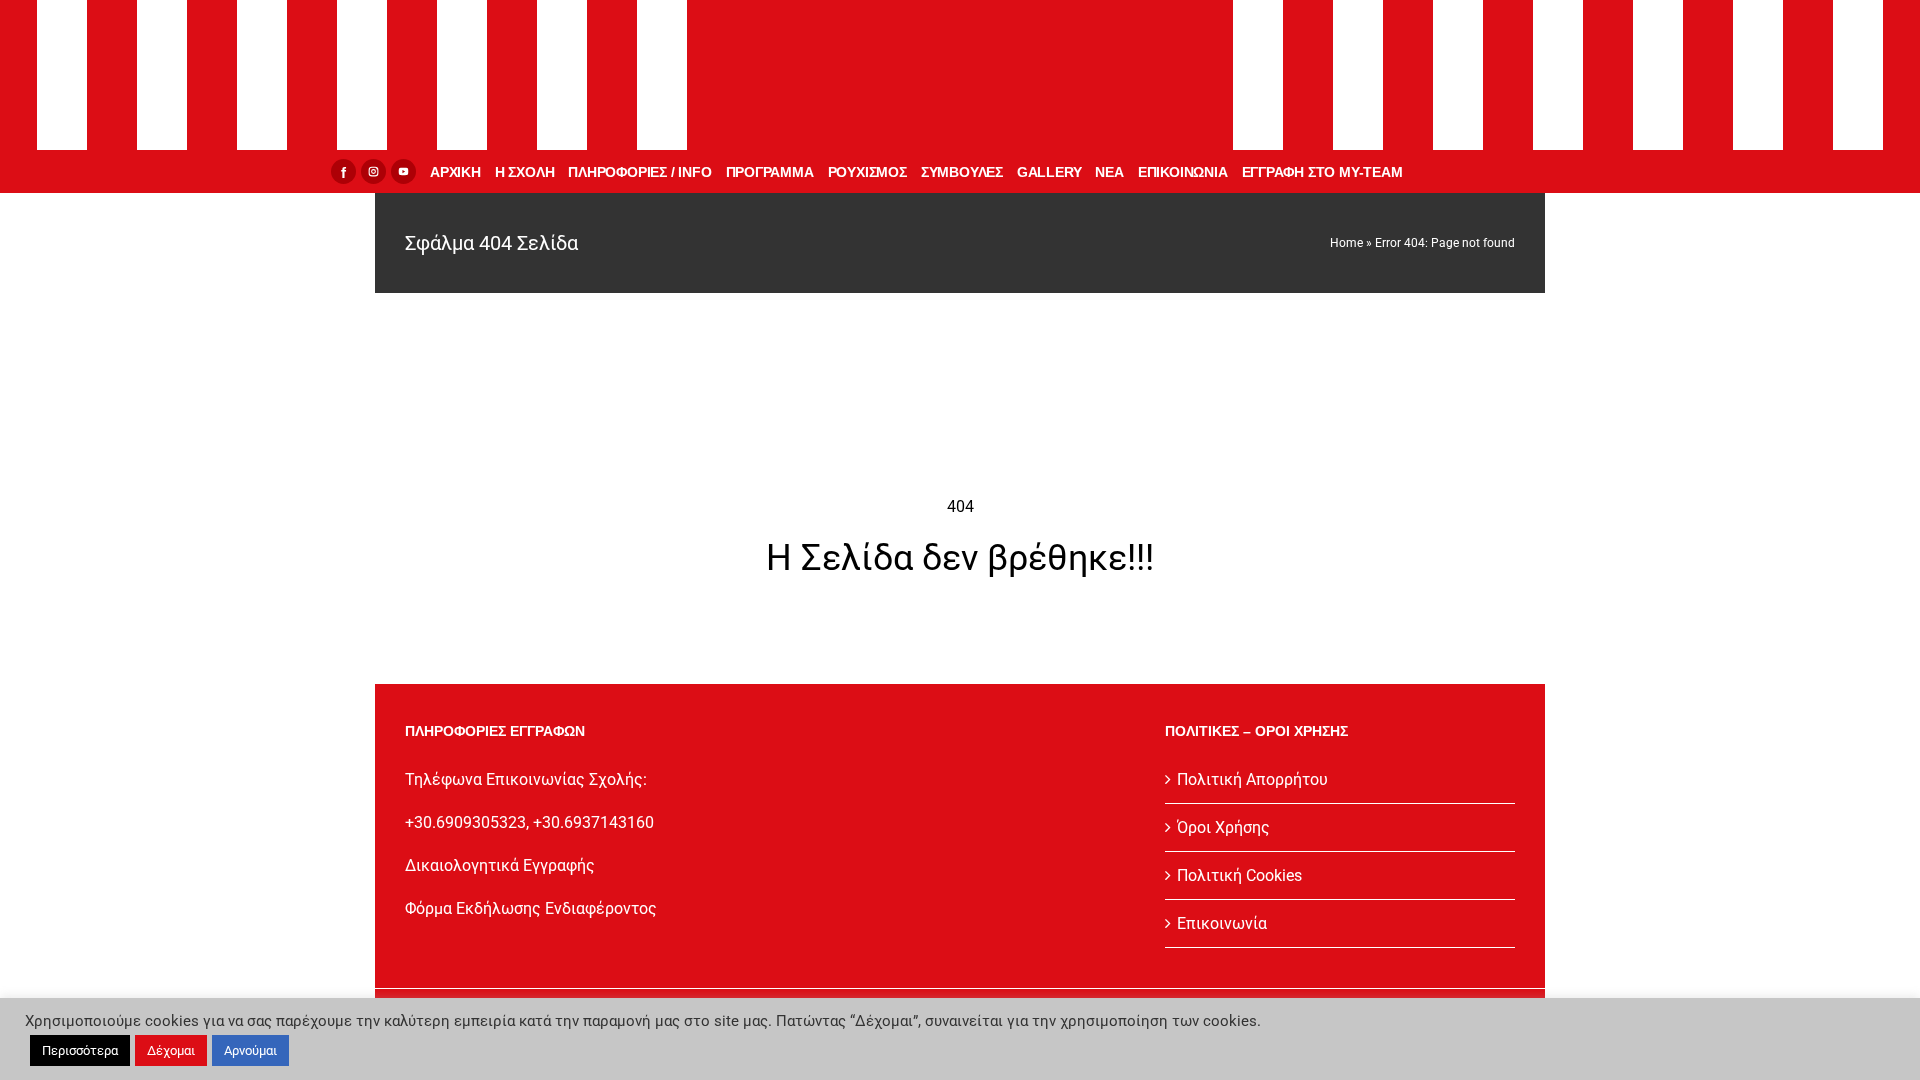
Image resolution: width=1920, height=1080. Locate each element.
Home (1346, 243)
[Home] (960, 75)
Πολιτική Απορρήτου (1252, 779)
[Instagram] (373, 171)
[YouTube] (403, 171)
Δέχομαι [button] (171, 1050)
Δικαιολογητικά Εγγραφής (500, 865)
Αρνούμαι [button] (250, 1050)
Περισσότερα (80, 1050)
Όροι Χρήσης (1223, 827)
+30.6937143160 (593, 822)
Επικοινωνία (1222, 923)
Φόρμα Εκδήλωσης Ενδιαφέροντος (531, 908)
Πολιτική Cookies (1239, 875)
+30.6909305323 (465, 822)
